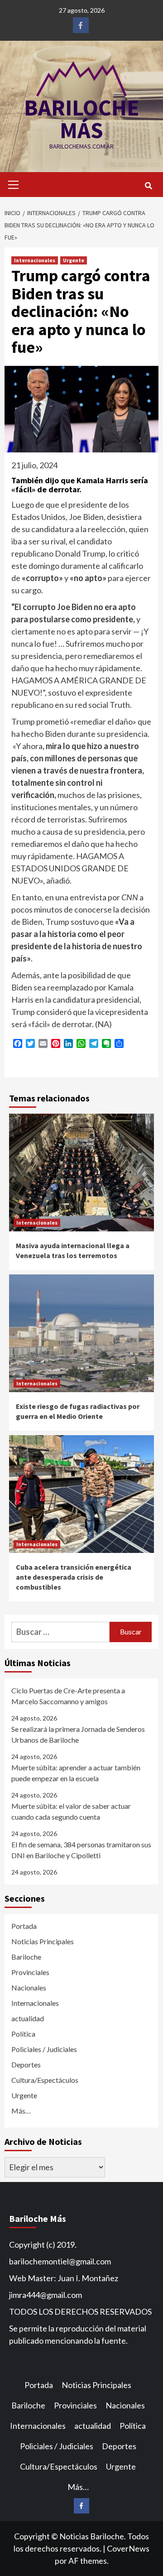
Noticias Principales (43, 1941)
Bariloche (26, 1957)
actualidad (28, 2018)
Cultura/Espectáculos (45, 2080)
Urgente (74, 260)
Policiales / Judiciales (44, 2049)
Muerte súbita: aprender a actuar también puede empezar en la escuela (76, 1773)
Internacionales (35, 260)
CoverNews (128, 2548)
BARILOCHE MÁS (82, 119)
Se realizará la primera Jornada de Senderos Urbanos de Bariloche (78, 1734)
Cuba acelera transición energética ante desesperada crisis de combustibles (74, 1577)
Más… (21, 2111)
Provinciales (30, 1972)
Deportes (26, 2064)
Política (23, 2034)
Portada (24, 1926)
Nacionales (29, 1987)
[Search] (148, 186)
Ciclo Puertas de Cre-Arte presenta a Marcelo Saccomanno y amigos (68, 1696)
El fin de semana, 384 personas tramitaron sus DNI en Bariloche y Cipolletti (81, 1850)
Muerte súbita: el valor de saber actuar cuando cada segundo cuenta (71, 1811)
